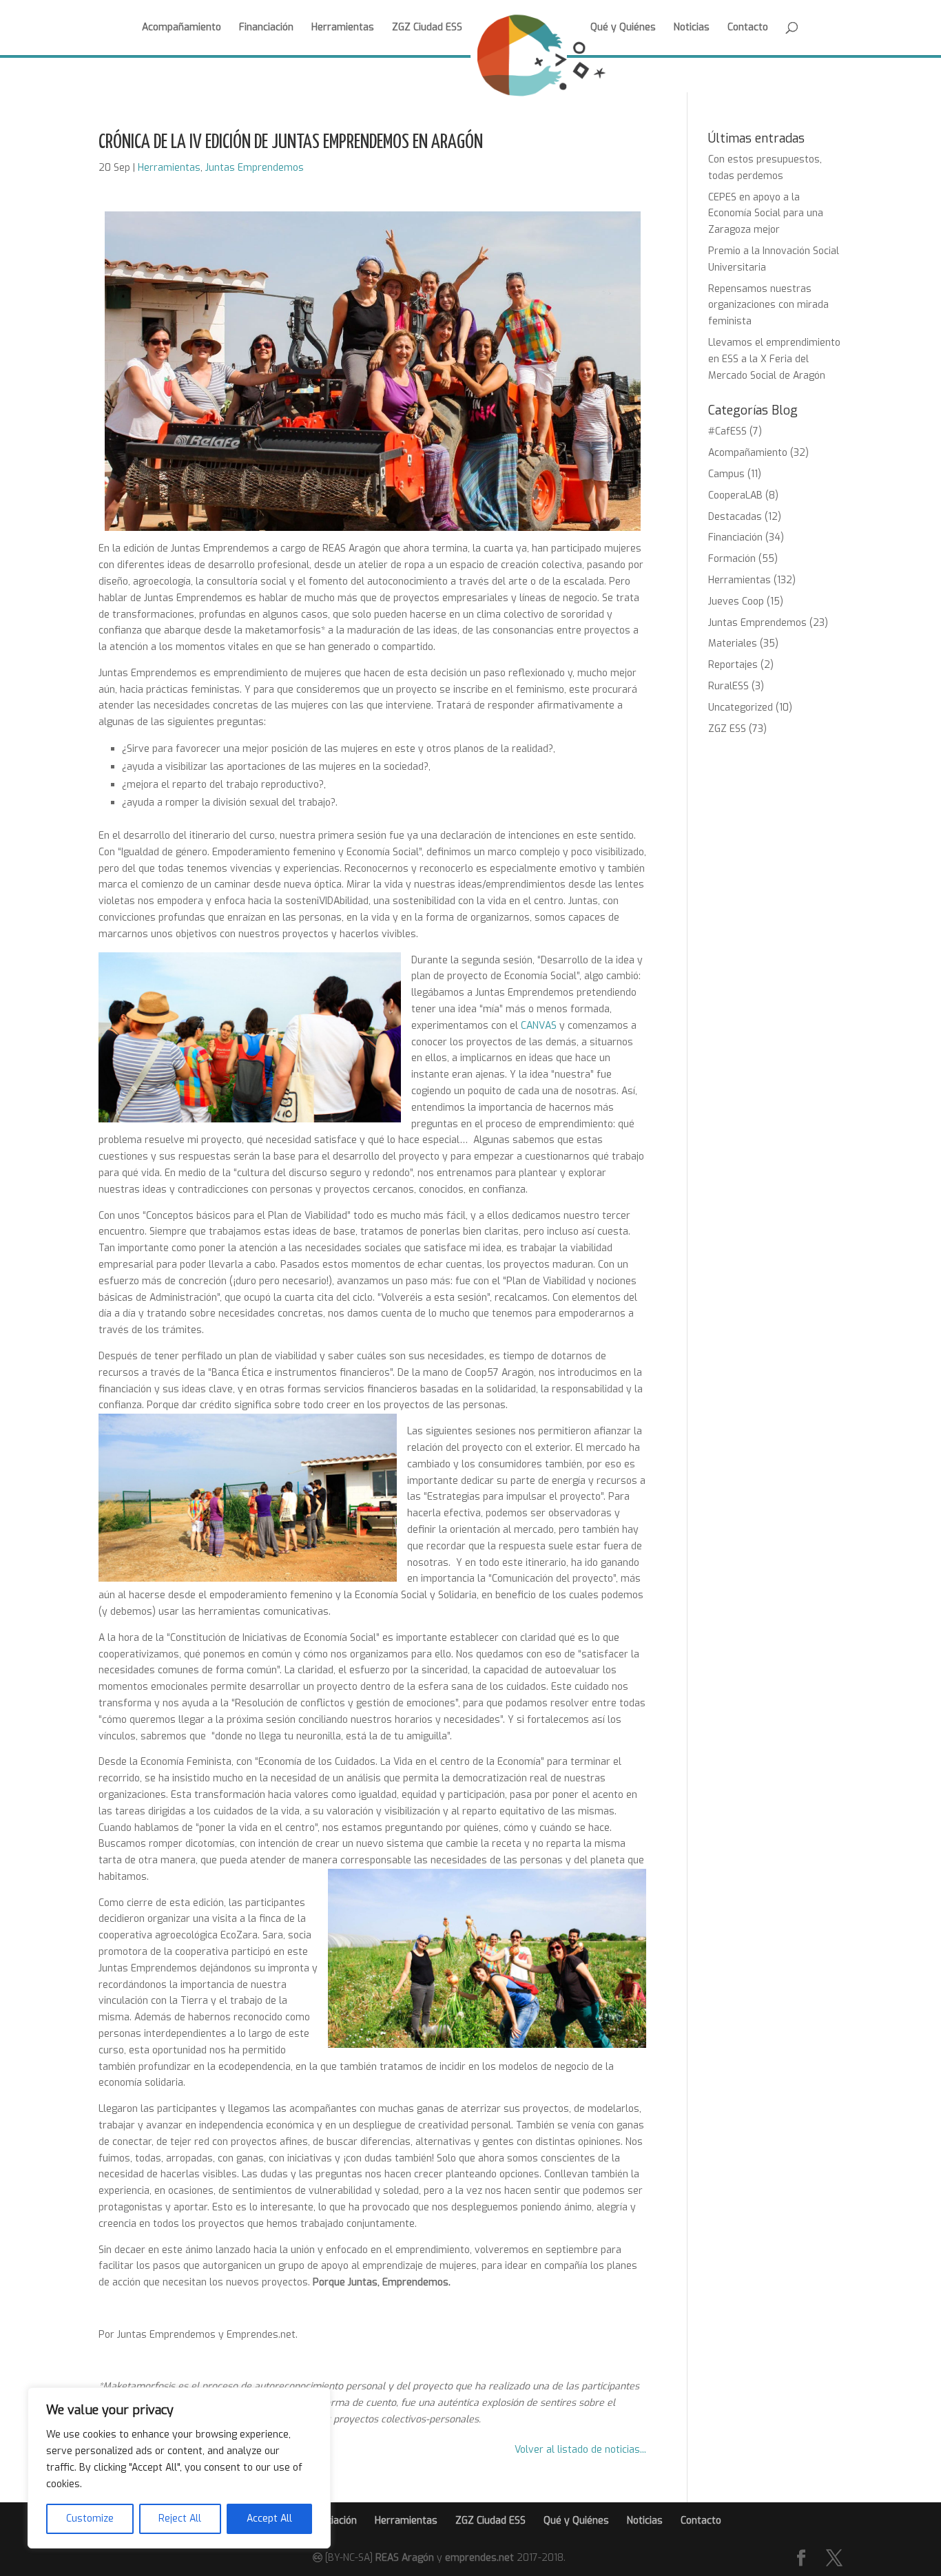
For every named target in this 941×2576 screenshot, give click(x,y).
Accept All (269, 2519)
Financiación (266, 28)
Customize (90, 2519)
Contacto (748, 28)
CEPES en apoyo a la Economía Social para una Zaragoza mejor (766, 214)
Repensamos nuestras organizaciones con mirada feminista (768, 305)
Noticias (692, 28)
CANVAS (539, 1026)
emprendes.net (479, 2558)
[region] (179, 2468)
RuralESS (728, 686)
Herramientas (343, 28)
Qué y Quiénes (623, 28)
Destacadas (735, 517)
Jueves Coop (736, 601)
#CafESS (727, 431)
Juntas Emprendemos (255, 168)
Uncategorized (741, 708)
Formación (732, 559)
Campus (726, 474)
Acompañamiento (182, 28)
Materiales (733, 643)
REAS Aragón (405, 2558)
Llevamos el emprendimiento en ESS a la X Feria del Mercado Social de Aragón (774, 359)
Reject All (180, 2519)
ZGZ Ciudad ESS (427, 28)
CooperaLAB (735, 495)
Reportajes (733, 665)
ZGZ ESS (727, 729)
